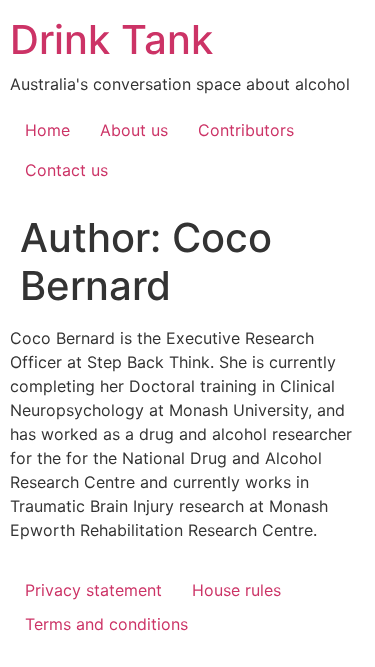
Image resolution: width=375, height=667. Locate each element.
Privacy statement (93, 590)
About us (134, 130)
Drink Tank (111, 39)
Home (47, 130)
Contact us (66, 170)
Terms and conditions (106, 624)
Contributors (246, 130)
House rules (236, 590)
